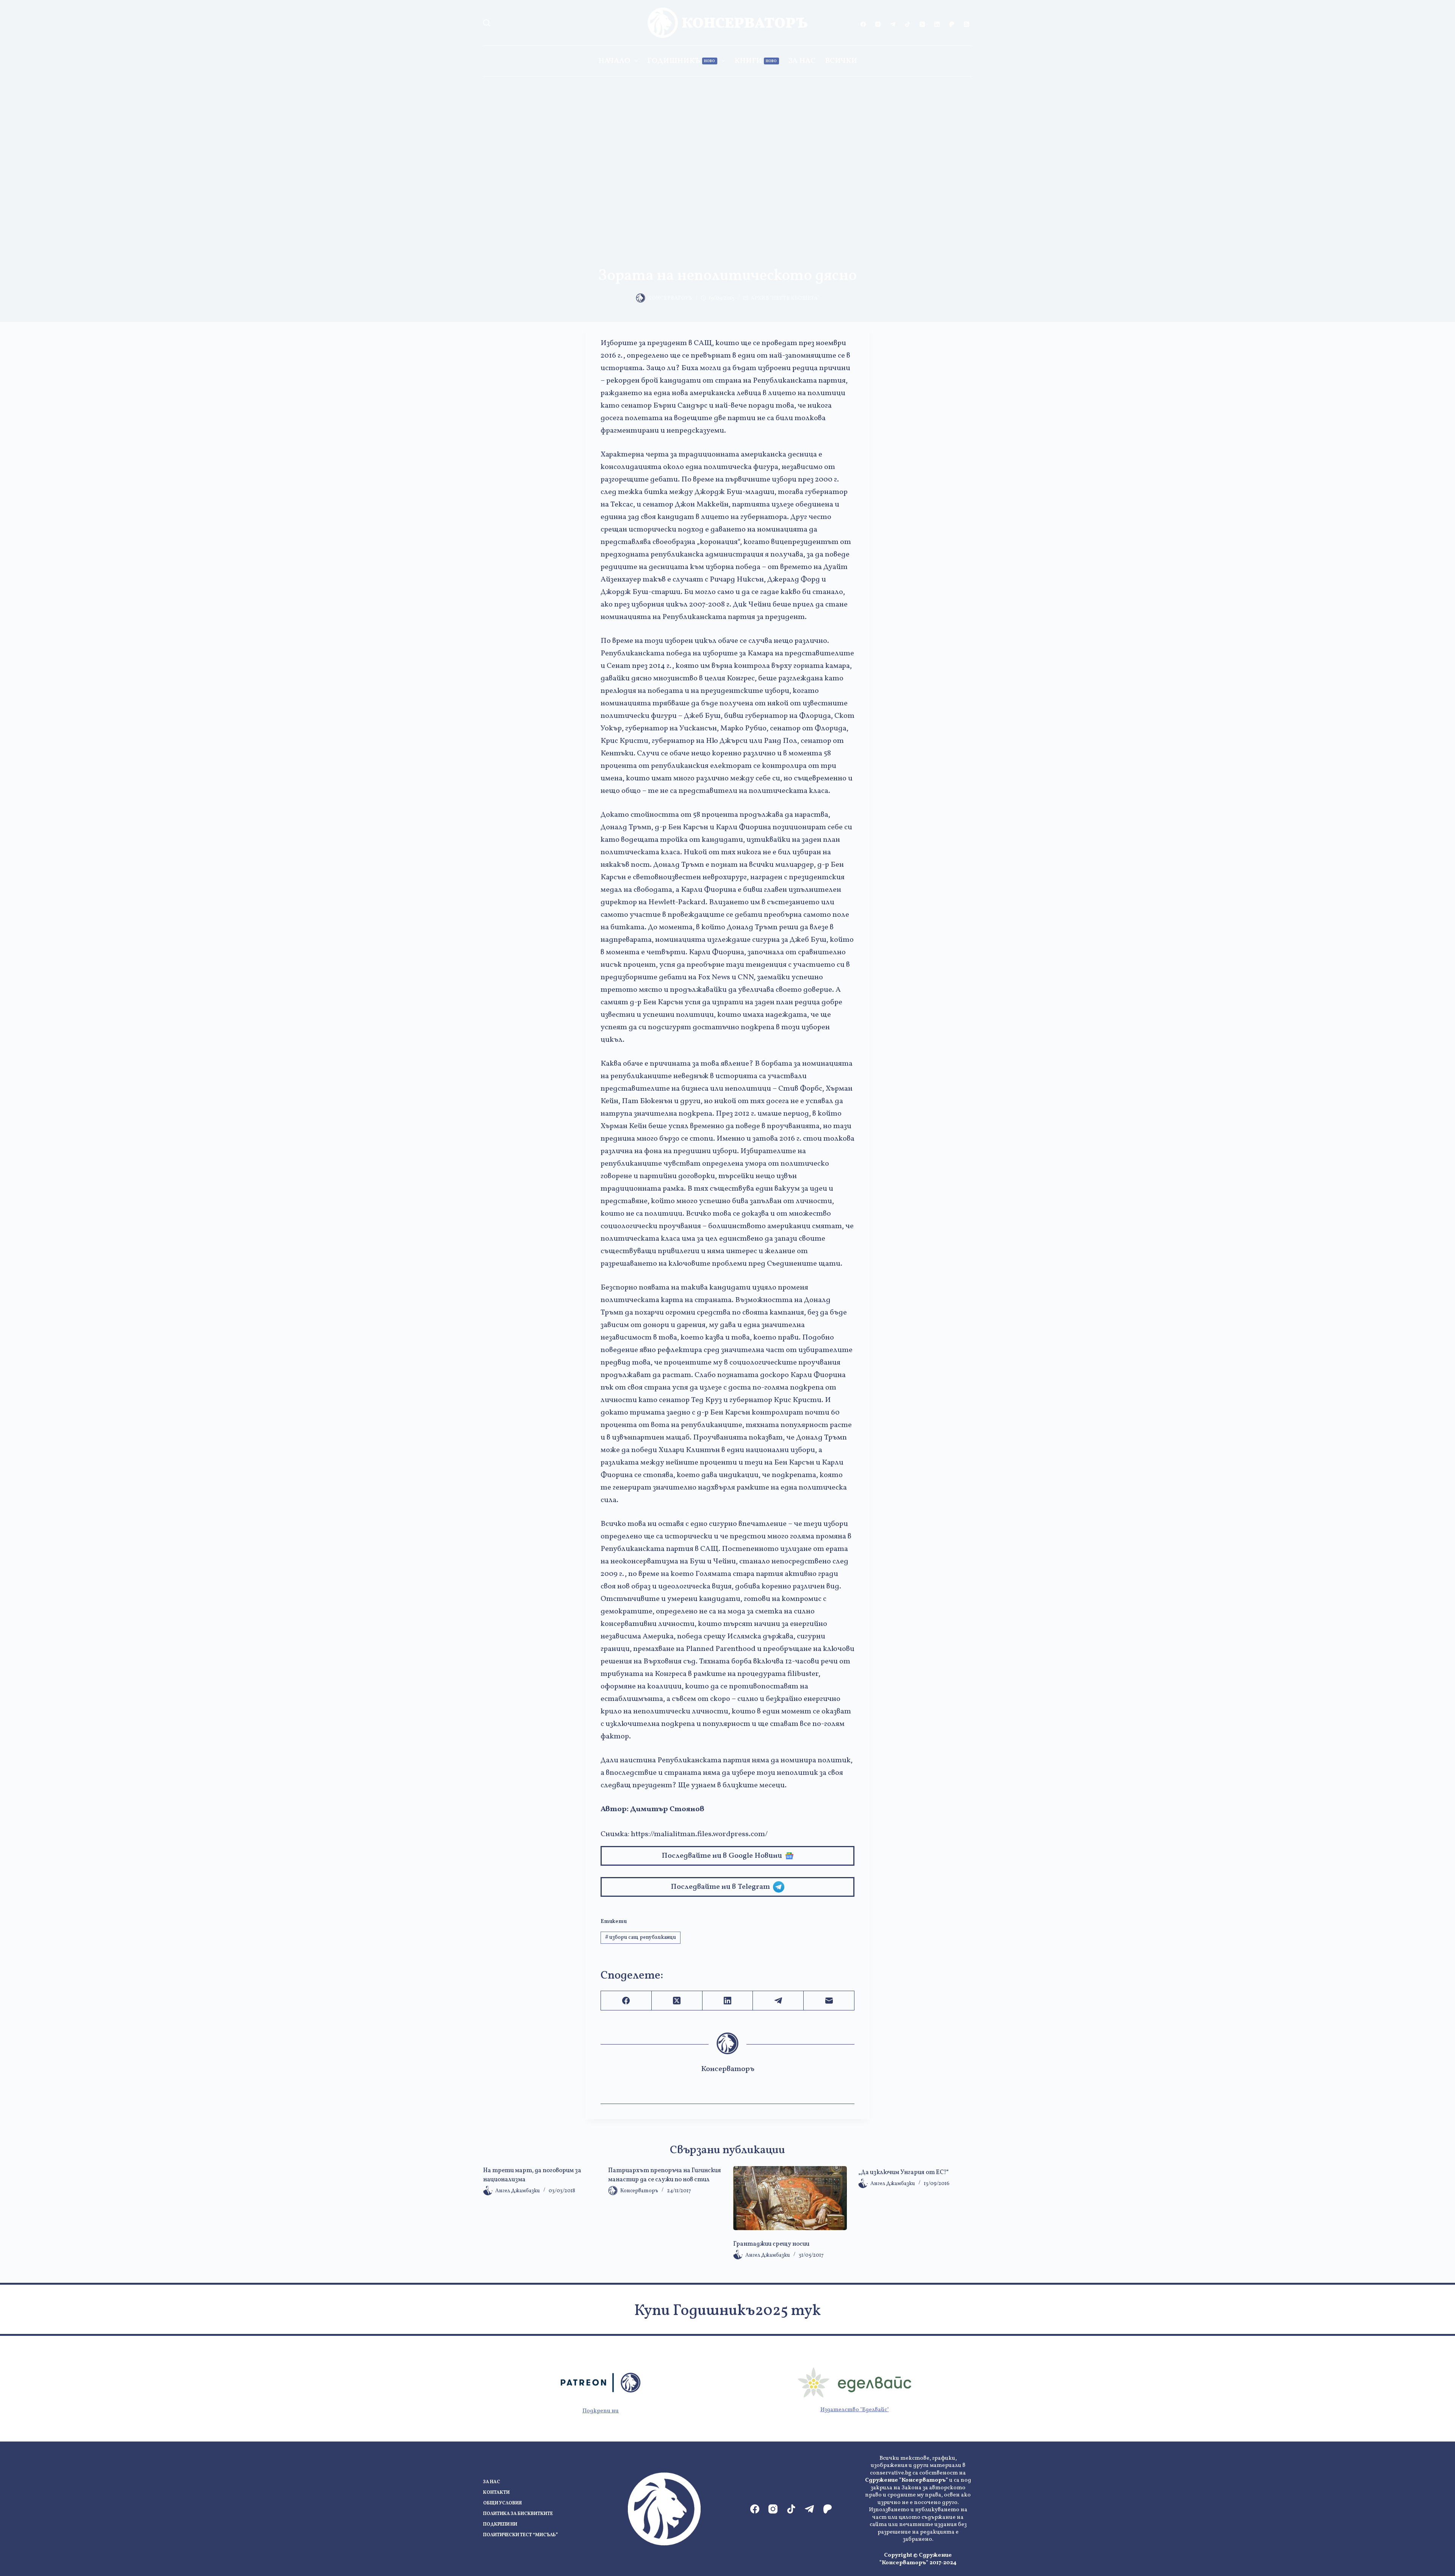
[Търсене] (487, 23)
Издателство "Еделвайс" (855, 2410)
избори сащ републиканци (641, 1937)
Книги (756, 61)
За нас (802, 61)
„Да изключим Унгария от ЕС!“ (904, 2173)
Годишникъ (681, 61)
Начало (614, 61)
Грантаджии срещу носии (771, 2244)
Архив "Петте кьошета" (785, 298)
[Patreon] (952, 24)
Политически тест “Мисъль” (520, 2535)
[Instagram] (878, 24)
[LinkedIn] (937, 24)
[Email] (829, 2001)
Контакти (496, 2493)
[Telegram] (893, 24)
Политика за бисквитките (518, 2514)
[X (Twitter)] (922, 24)
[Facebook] (863, 24)
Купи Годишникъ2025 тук (727, 2311)
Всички (841, 61)
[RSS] (967, 24)
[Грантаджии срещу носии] (790, 2198)
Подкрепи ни (601, 2411)
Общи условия (502, 2503)
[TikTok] (907, 24)
